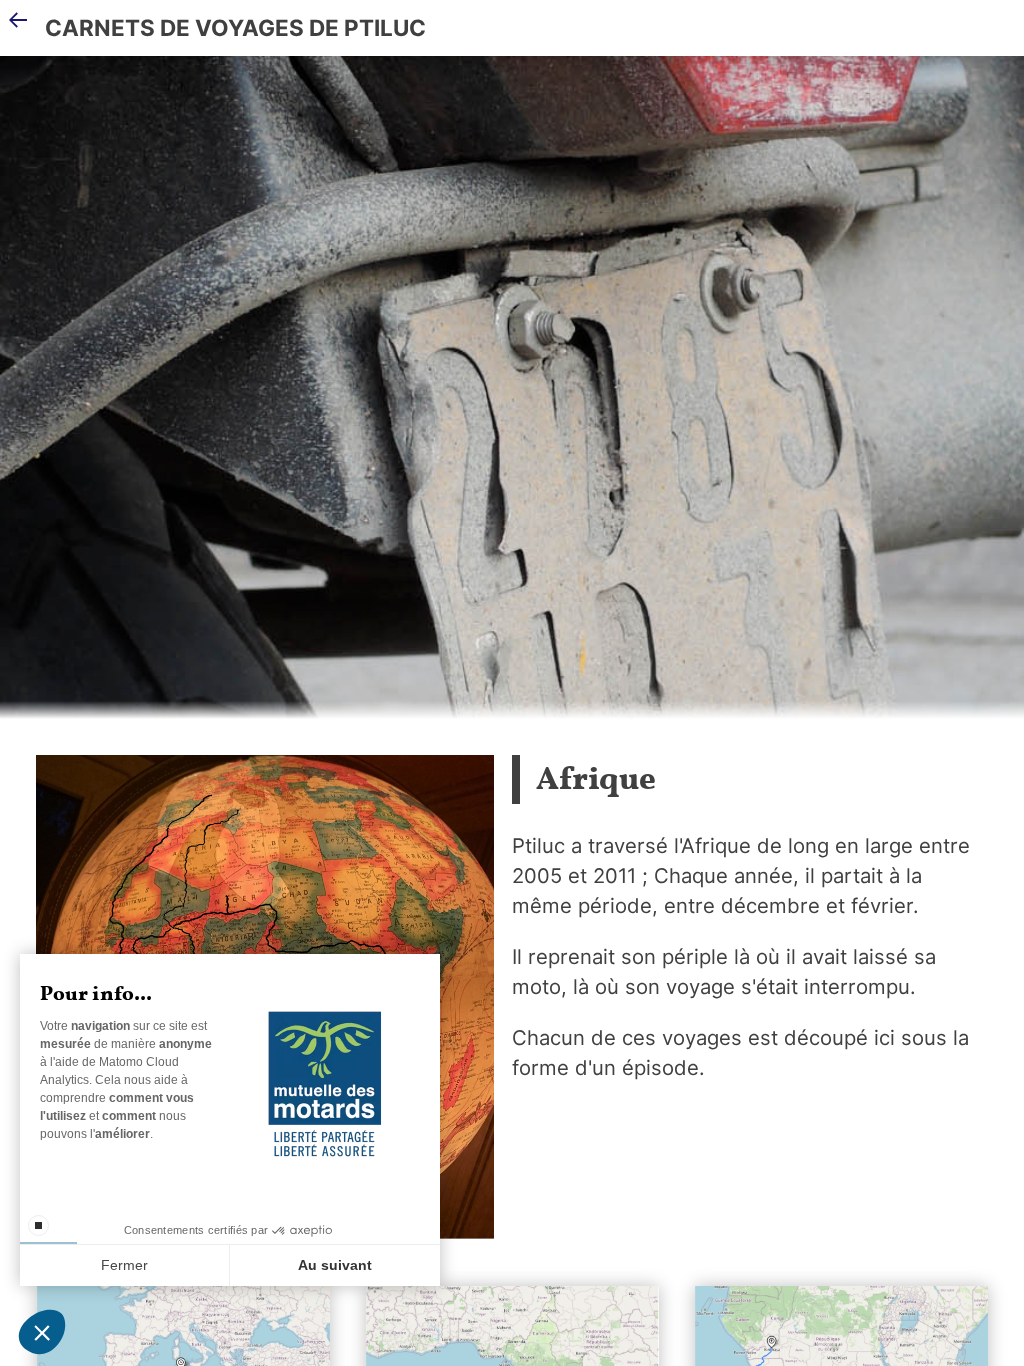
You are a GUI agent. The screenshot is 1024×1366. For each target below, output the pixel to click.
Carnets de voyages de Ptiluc (235, 27)
